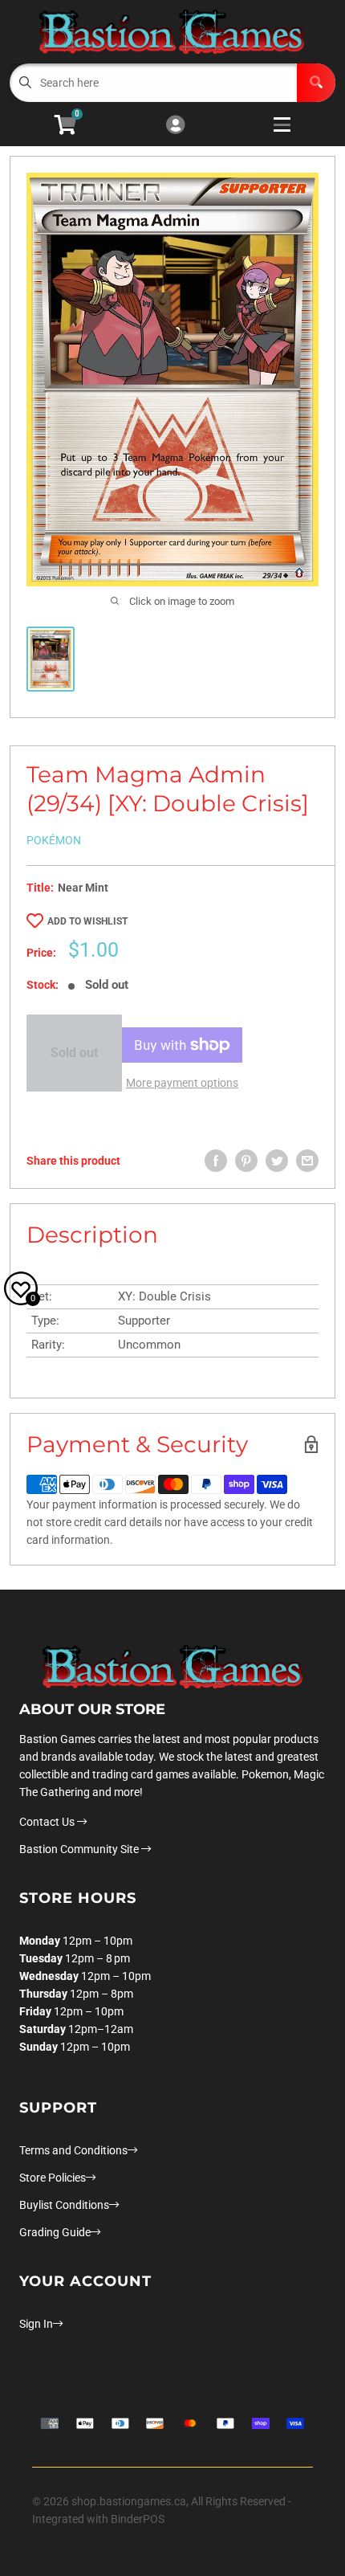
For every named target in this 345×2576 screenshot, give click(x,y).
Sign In (36, 2324)
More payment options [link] (182, 1083)
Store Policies (53, 2178)
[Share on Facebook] (216, 1161)
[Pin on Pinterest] (246, 1161)
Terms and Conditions (73, 2150)
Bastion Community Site (80, 1849)
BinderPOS (138, 2519)
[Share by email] (307, 1161)
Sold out (74, 1053)
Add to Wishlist (87, 921)
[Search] (316, 83)
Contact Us (48, 1822)
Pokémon (54, 840)
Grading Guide (55, 2232)
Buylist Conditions (64, 2205)
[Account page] (175, 126)
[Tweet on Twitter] (277, 1161)
